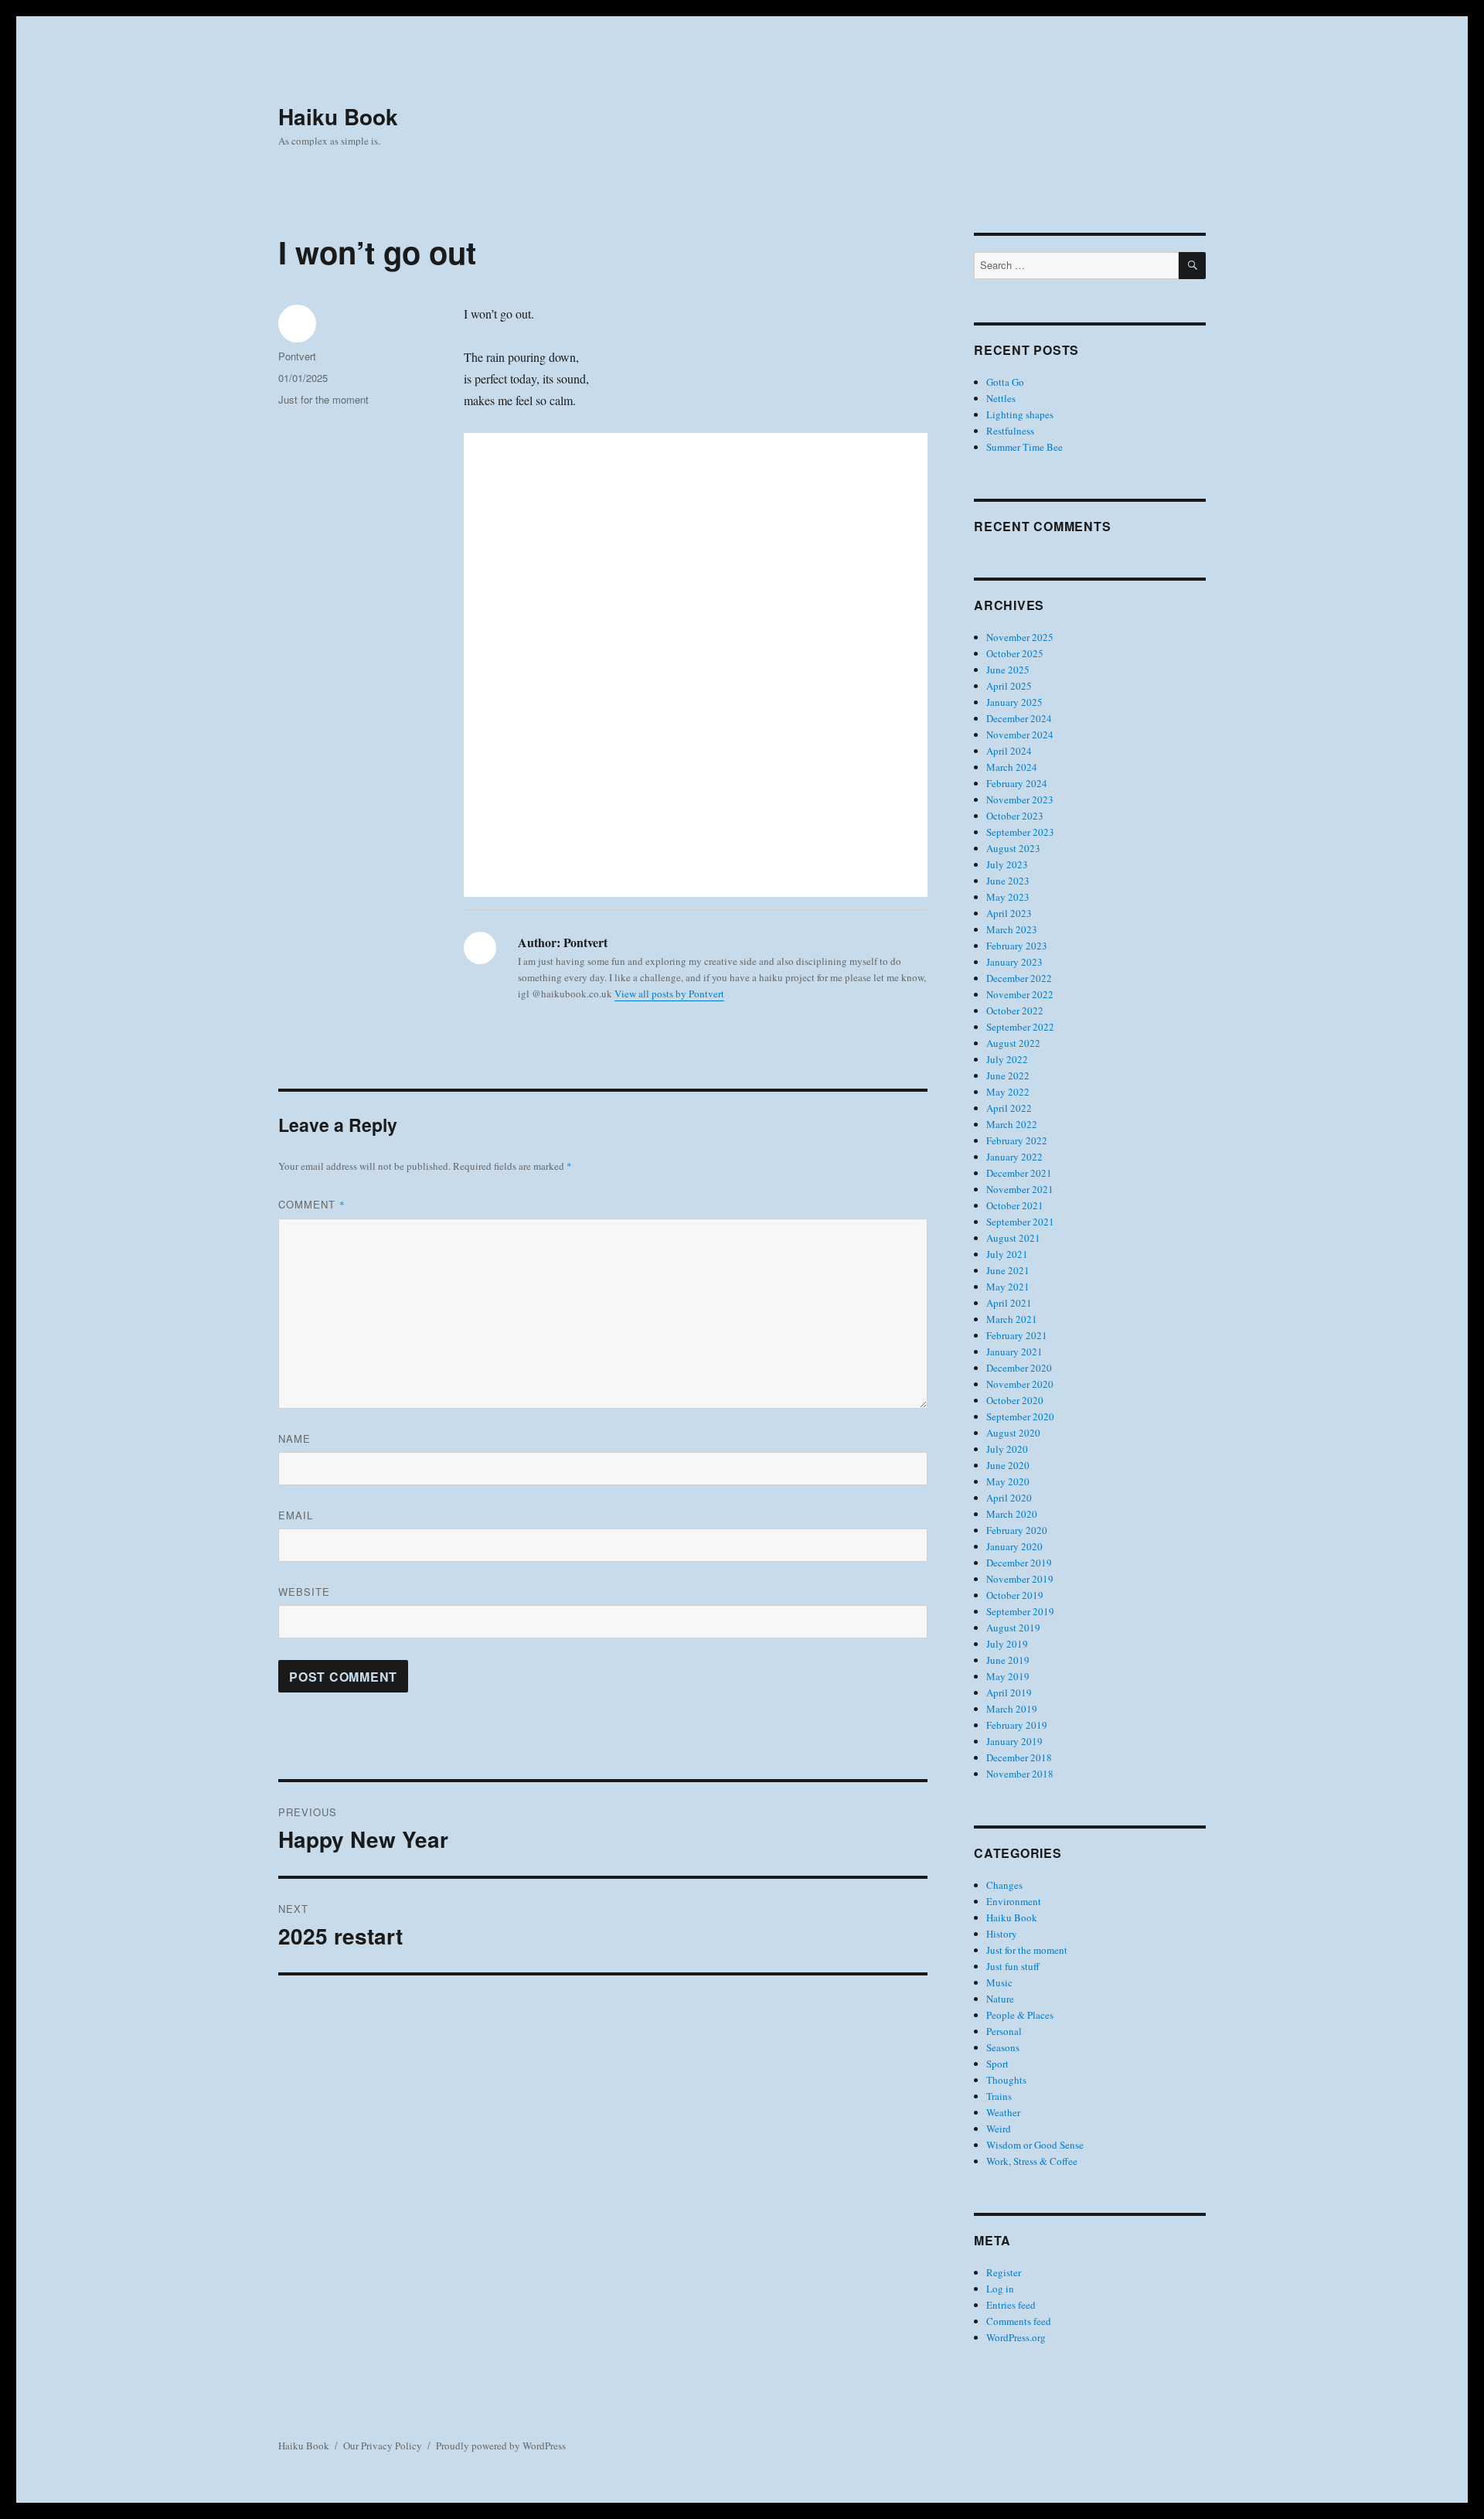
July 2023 (1007, 864)
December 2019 (1019, 1563)
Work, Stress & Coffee (1032, 2161)
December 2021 (1019, 1173)
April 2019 (1009, 1692)
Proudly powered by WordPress (501, 2446)
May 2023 (1008, 897)
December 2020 (1019, 1368)
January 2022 (1014, 1157)
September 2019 (1020, 1611)
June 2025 (1008, 670)
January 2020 (1014, 1546)
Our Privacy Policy (383, 2446)
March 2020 (1012, 1514)
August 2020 (1013, 1433)
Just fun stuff (1013, 1966)
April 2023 (1009, 913)
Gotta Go (1005, 382)
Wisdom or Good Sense (1035, 2145)
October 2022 (1015, 1011)
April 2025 (1009, 686)
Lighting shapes (1020, 414)
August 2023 (1013, 848)
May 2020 (1008, 1481)
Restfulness (1010, 431)
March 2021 (1012, 1319)
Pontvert (297, 356)
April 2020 (1009, 1498)
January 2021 (1014, 1352)
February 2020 (1017, 1530)
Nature (1000, 1999)
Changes (1004, 1885)
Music (999, 1982)
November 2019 (1020, 1579)
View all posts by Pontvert (669, 994)
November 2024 (1020, 735)
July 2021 (1007, 1254)
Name (294, 1438)
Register (1004, 2272)
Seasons (1003, 2047)
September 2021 (1020, 1222)
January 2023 (1014, 962)
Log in (1000, 2289)
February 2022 (1017, 1140)
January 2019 (1014, 1741)
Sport (997, 2064)
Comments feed (1019, 2321)
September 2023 (1020, 832)
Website (304, 1592)
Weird (999, 2129)
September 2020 (1020, 1416)
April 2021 (1009, 1303)
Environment (1014, 1901)
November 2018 (1020, 1774)
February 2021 (1017, 1335)
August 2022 (1013, 1043)
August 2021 (1013, 1238)
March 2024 (1012, 767)
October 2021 (1015, 1205)
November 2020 (1020, 1384)
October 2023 (1015, 816)
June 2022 (1008, 1075)
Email (296, 1515)
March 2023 (1012, 929)
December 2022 (1019, 978)
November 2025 (1020, 637)
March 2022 (1012, 1124)
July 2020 (1007, 1449)
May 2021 (1008, 1287)
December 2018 (1019, 1757)
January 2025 (1014, 702)
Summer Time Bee (1025, 447)
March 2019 (1012, 1709)
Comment (312, 1204)
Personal (1004, 2031)
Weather (1003, 2112)
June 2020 (1008, 1465)
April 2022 (1009, 1108)
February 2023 (1017, 946)
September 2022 (1020, 1027)
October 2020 (1015, 1400)
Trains (999, 2096)
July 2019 (1007, 1644)
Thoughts (1006, 2080)
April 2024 (1009, 751)
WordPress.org (1016, 2337)
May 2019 (1008, 1676)
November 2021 (1020, 1189)
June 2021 (1008, 1270)
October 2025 (1015, 653)
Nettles (1001, 398)
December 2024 (1019, 718)
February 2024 (1017, 783)
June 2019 (1008, 1660)
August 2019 (1013, 1628)
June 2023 (1008, 881)
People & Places (1020, 2015)
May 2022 (1008, 1092)
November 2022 (1020, 994)
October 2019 (1015, 1595)
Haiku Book (338, 116)
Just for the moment (323, 399)
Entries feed (1011, 2305)
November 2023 (1020, 799)
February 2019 (1017, 1725)
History (1002, 1934)
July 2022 (1007, 1059)
